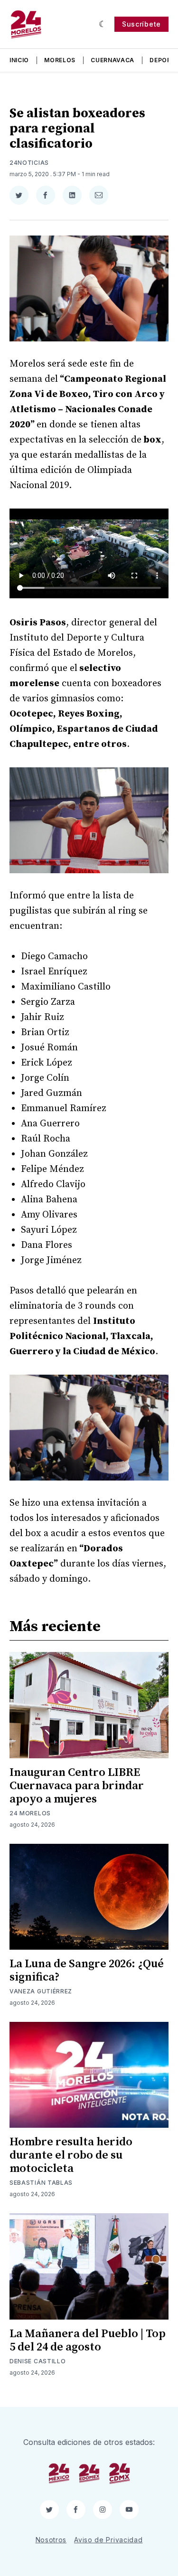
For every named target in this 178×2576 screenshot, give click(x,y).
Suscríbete (141, 24)
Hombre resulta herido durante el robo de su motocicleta (71, 2155)
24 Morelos (30, 1813)
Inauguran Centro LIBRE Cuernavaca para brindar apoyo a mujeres (77, 1786)
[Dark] (103, 24)
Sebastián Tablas (41, 2183)
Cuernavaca (112, 60)
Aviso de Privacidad (108, 2540)
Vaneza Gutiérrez (41, 1991)
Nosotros (51, 2540)
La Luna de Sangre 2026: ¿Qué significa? (87, 1971)
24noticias (29, 163)
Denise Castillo (38, 2361)
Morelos (60, 60)
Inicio (19, 60)
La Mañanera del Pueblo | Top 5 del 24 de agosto (88, 2340)
